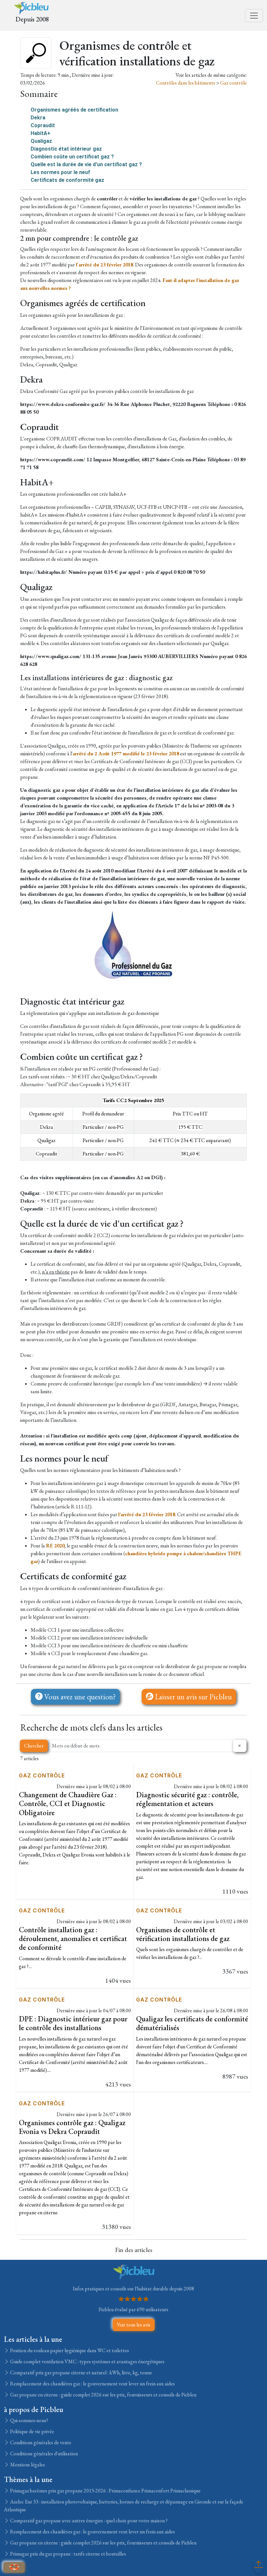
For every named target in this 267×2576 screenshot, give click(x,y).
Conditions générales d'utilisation (43, 2454)
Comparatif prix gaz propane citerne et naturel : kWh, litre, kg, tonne (81, 2373)
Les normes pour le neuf (60, 172)
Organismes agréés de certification (74, 110)
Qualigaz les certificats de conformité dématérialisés (192, 2023)
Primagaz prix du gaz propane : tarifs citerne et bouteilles (68, 2554)
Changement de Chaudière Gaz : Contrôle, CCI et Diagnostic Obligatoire (68, 1804)
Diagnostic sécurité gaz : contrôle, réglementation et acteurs (187, 1799)
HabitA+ (41, 133)
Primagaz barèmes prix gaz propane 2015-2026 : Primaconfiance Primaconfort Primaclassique (105, 2491)
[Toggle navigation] (254, 16)
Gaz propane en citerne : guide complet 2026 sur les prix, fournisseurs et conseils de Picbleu (103, 2395)
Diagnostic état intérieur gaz (66, 149)
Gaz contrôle (233, 83)
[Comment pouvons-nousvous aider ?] (14, 2567)
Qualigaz (41, 141)
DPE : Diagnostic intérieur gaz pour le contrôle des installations (73, 2023)
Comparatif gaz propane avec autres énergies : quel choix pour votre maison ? (88, 2521)
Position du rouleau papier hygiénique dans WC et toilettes (69, 2350)
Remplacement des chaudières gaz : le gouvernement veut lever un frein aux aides (92, 2384)
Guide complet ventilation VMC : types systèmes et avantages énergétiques (87, 2361)
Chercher (34, 1746)
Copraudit (43, 125)
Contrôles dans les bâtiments (186, 83)
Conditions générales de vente (40, 2442)
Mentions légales (27, 2465)
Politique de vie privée (32, 2431)
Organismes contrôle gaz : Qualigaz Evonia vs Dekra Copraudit (72, 2127)
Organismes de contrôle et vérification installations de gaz (183, 1934)
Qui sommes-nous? (29, 2420)
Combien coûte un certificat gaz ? (72, 157)
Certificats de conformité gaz (67, 180)
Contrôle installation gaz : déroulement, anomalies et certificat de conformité (73, 1939)
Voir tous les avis (134, 2325)
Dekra (38, 118)
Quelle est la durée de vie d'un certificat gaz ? (86, 164)
